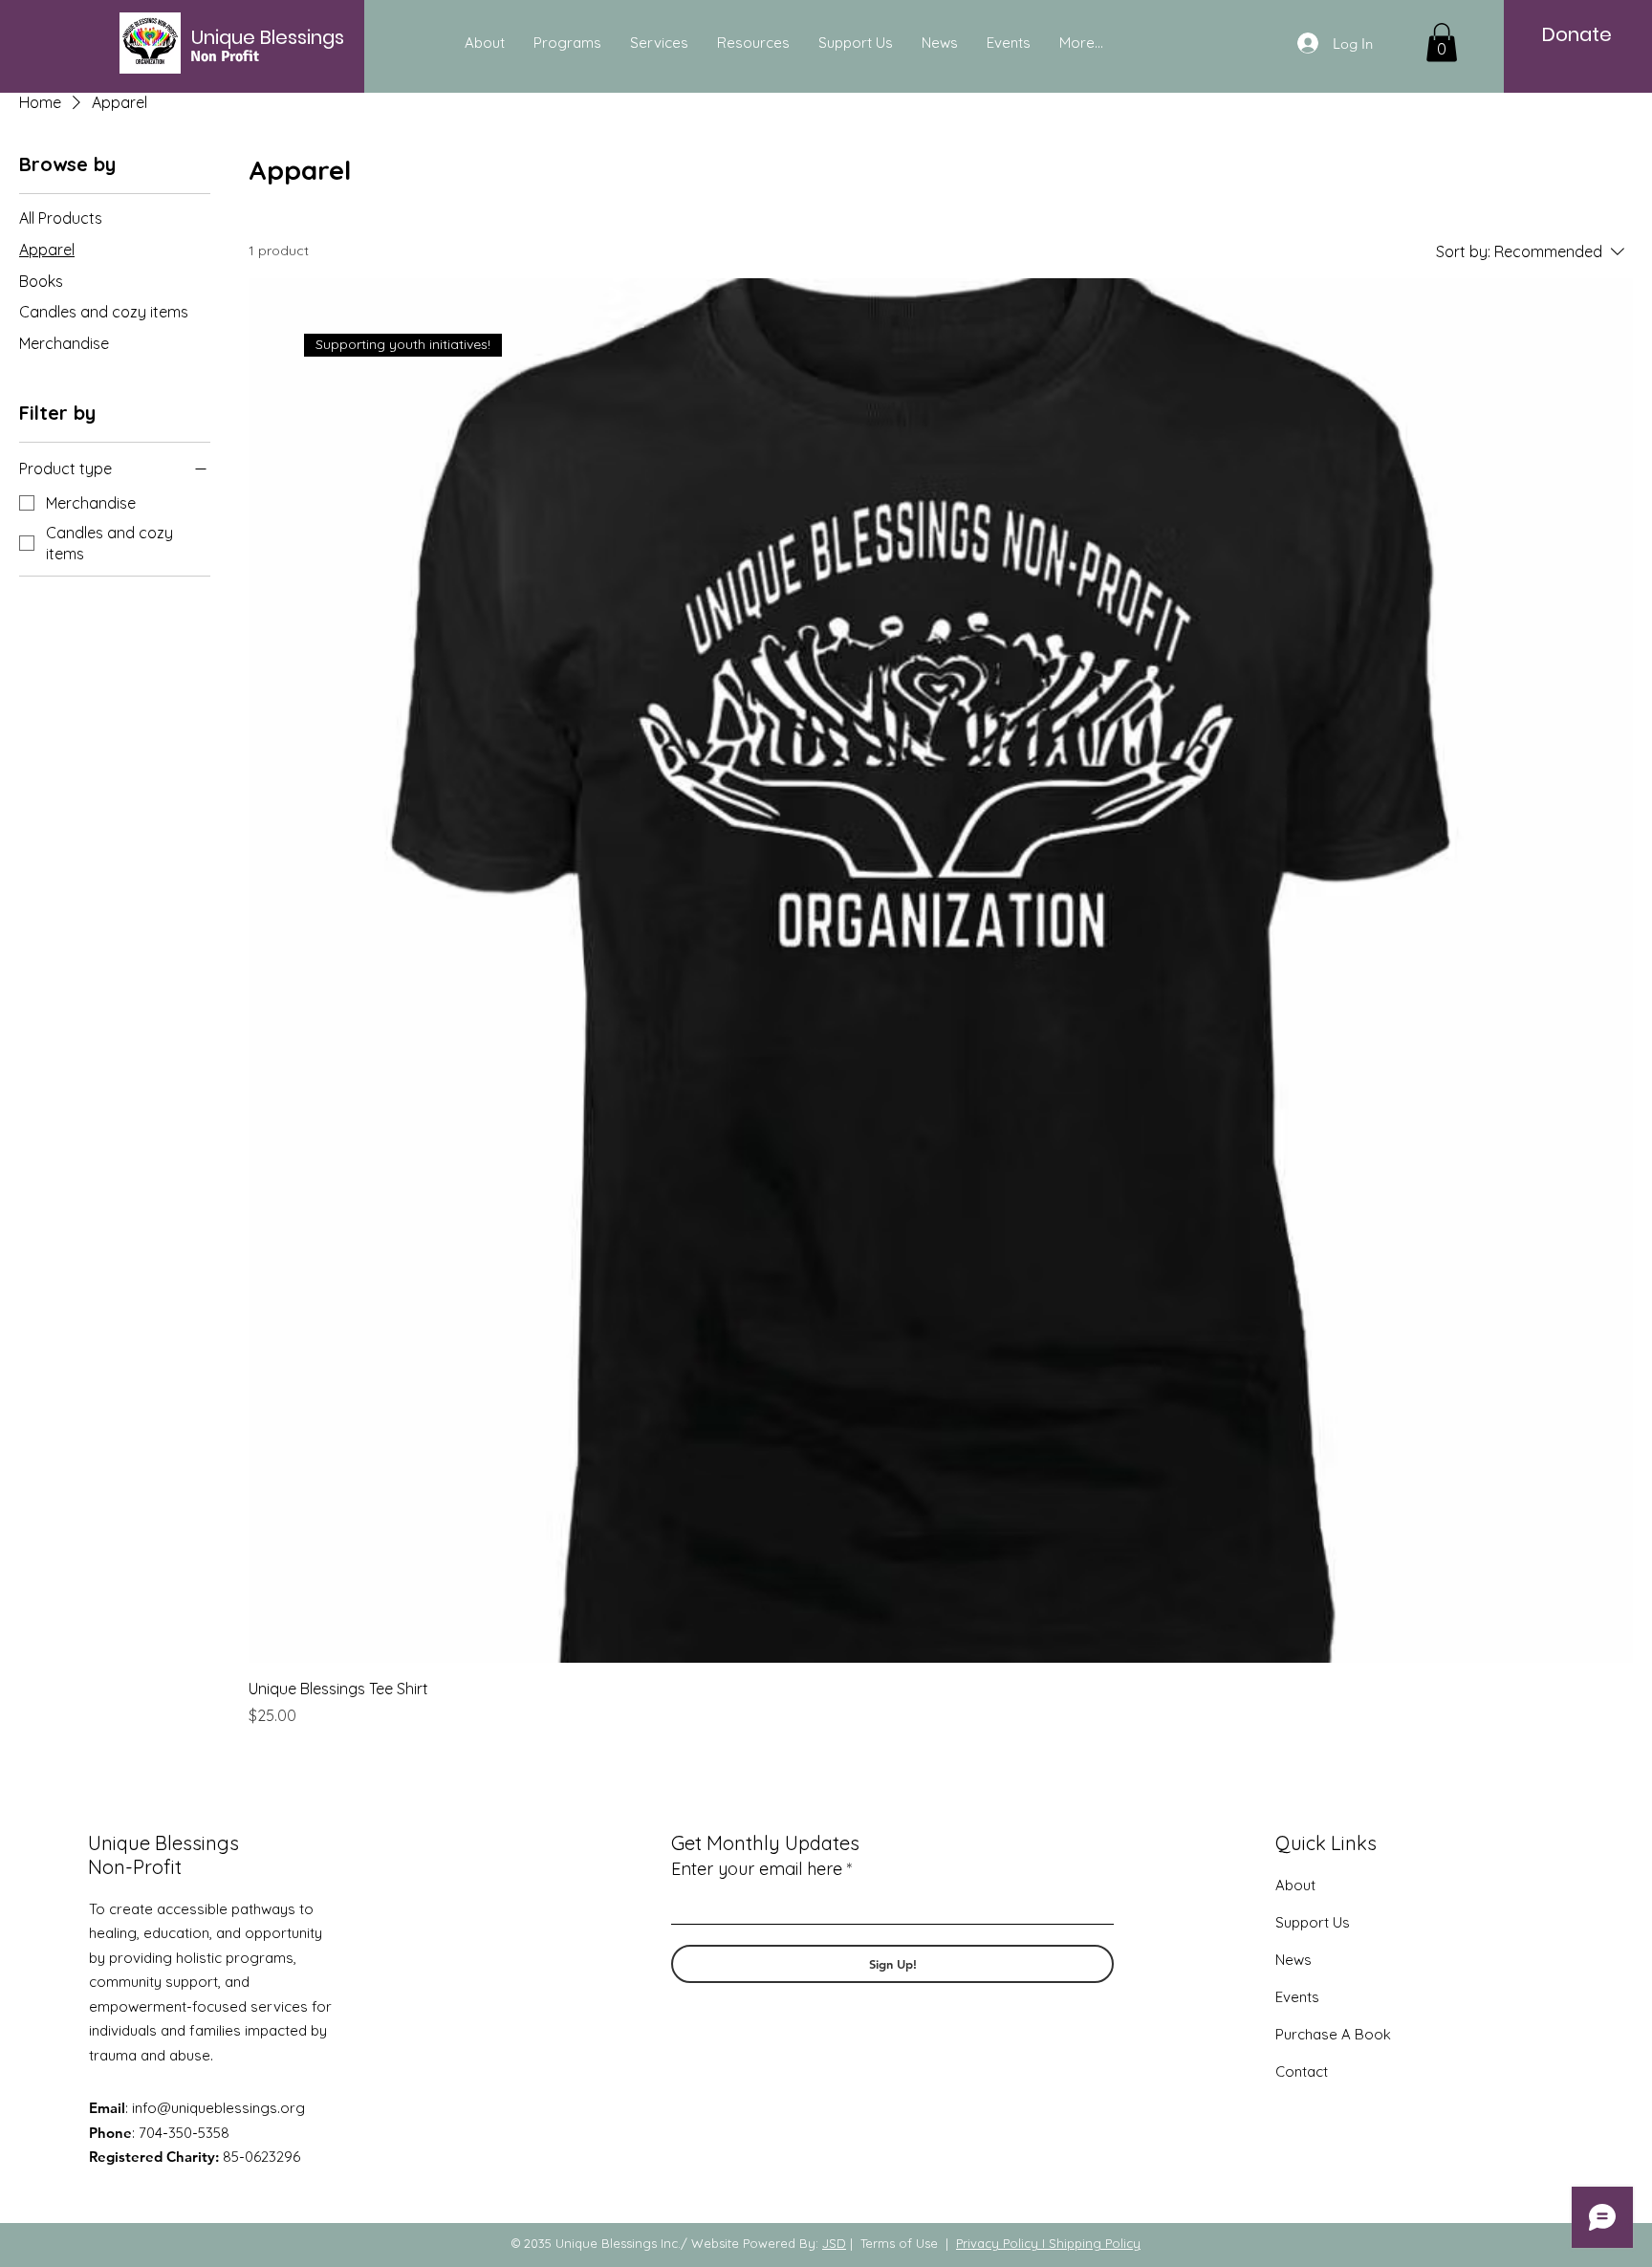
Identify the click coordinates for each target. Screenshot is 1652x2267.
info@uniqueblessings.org (218, 2108)
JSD (834, 2243)
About (1295, 1885)
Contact (1302, 2071)
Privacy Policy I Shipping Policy (1048, 2243)
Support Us (1313, 1922)
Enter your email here (757, 1869)
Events (1297, 1997)
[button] (1442, 43)
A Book (1364, 2034)
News (1293, 1960)
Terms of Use (899, 2243)
